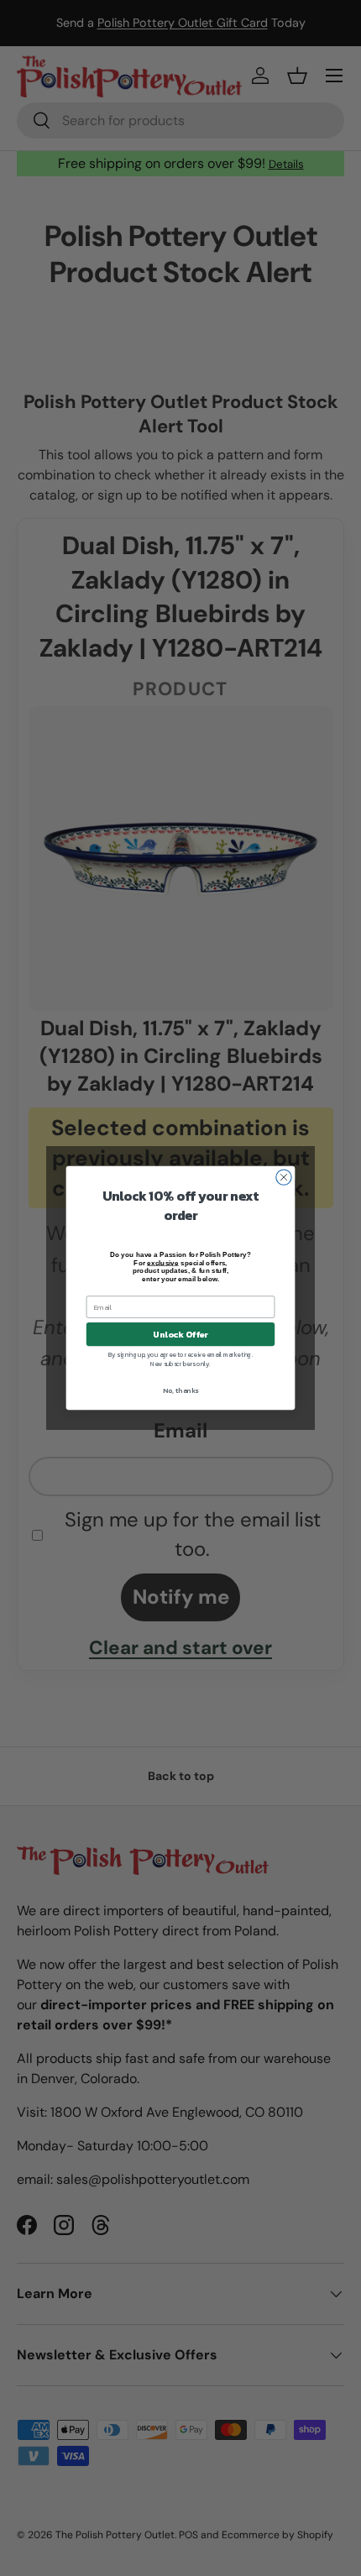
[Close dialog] (284, 1177)
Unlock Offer (180, 1334)
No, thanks (180, 1391)
